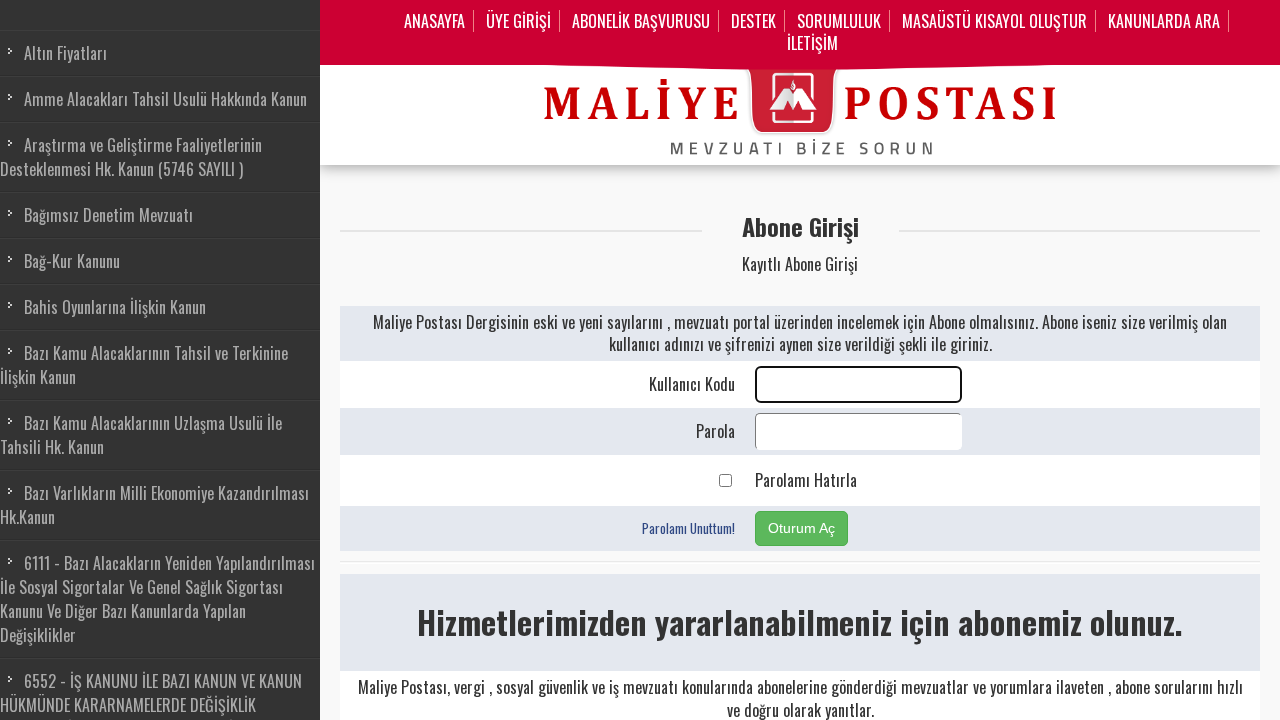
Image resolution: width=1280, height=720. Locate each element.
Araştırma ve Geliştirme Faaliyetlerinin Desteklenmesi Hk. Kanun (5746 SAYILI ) (131, 157)
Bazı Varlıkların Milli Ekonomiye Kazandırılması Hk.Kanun (154, 505)
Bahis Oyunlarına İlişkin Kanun (115, 307)
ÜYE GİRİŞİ (518, 21)
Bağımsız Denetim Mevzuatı (108, 215)
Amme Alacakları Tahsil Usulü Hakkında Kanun (165, 99)
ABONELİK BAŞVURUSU (641, 21)
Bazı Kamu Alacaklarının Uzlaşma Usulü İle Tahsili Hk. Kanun (141, 435)
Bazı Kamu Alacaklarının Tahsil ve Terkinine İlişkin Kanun (144, 365)
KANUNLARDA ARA (1164, 21)
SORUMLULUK (839, 21)
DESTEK (753, 21)
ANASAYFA (434, 21)
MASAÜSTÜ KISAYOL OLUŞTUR (994, 21)
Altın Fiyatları (65, 53)
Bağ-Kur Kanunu (72, 261)
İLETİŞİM (812, 43)
